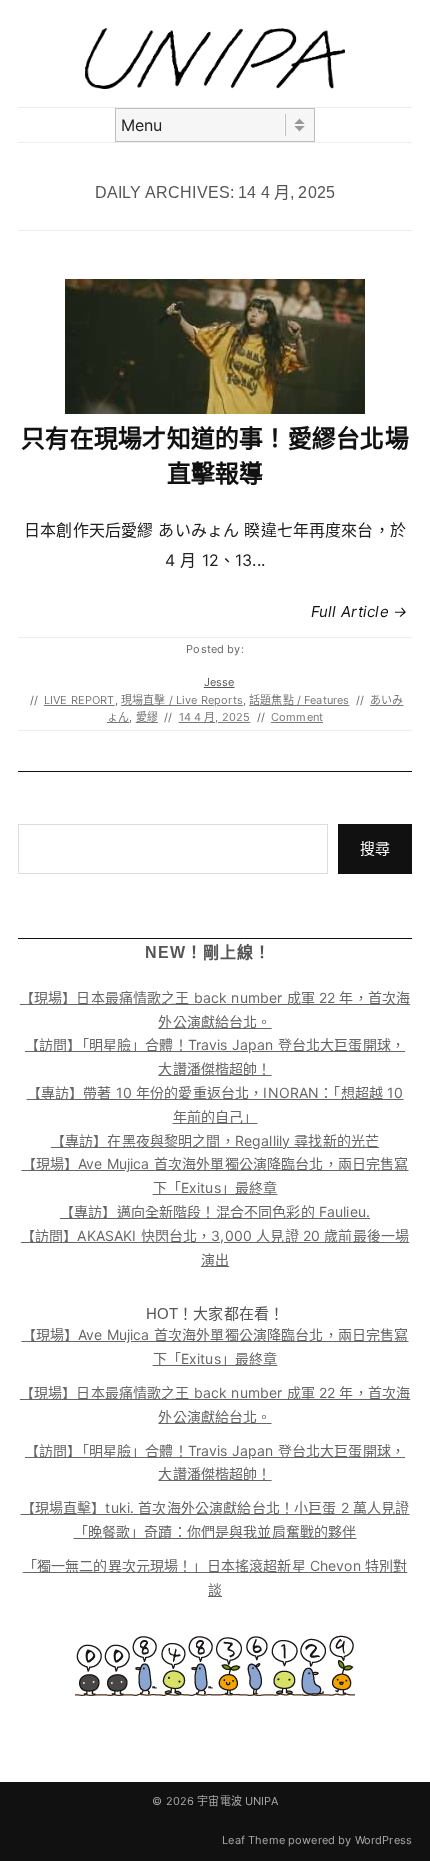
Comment (297, 717)
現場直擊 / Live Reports (182, 700)
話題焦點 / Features (299, 700)
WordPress (383, 1840)
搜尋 (375, 848)
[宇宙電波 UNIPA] (215, 83)
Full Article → (359, 611)
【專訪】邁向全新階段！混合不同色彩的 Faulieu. (215, 1211)
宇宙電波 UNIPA (237, 1801)
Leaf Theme (253, 1840)
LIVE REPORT (79, 700)
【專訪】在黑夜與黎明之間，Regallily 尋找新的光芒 (215, 1140)
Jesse (219, 682)
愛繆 (147, 717)
